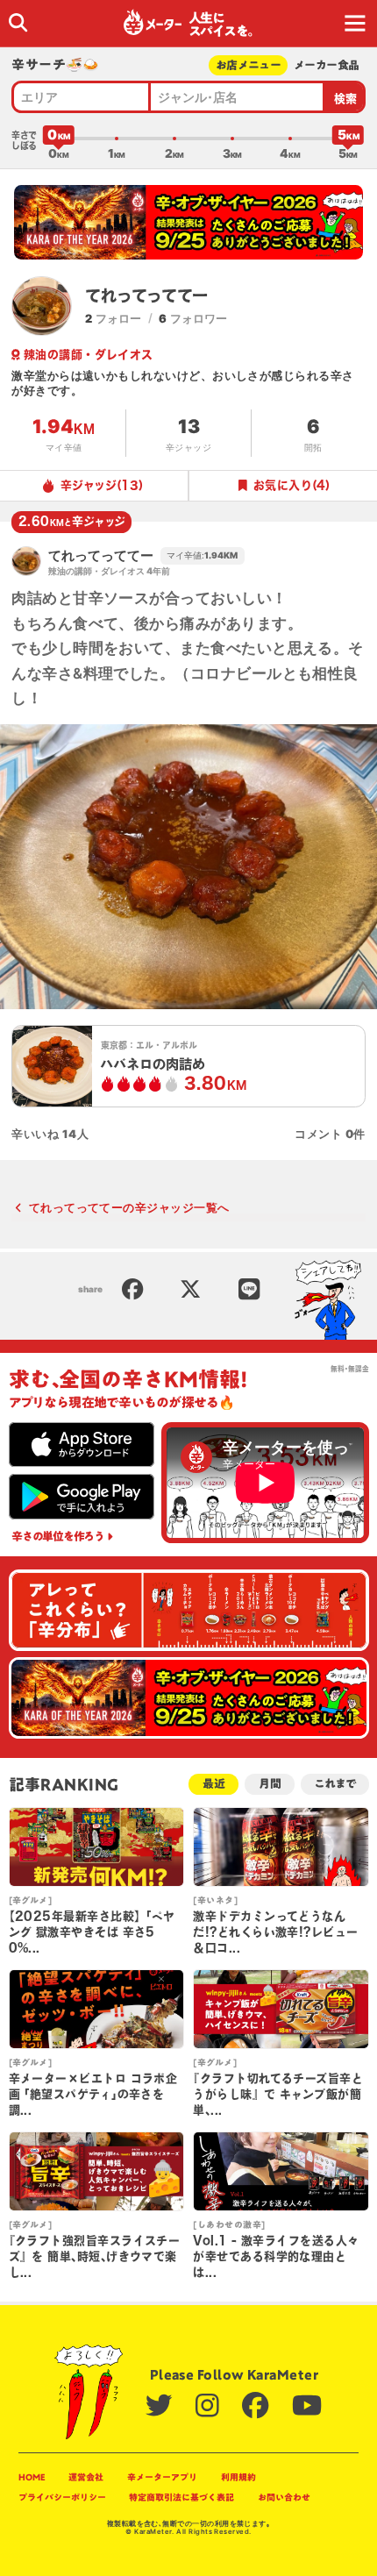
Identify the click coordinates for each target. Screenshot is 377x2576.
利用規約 (238, 2477)
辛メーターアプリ (162, 2477)
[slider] (59, 139)
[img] (18, 22)
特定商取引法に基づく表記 (181, 2497)
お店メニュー (248, 65)
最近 (214, 1784)
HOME (32, 2477)
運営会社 (86, 2477)
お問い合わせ (284, 2497)
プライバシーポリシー (62, 2497)
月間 (270, 1784)
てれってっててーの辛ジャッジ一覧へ (129, 1207)
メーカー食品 (326, 65)
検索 (346, 99)
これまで (334, 1784)
